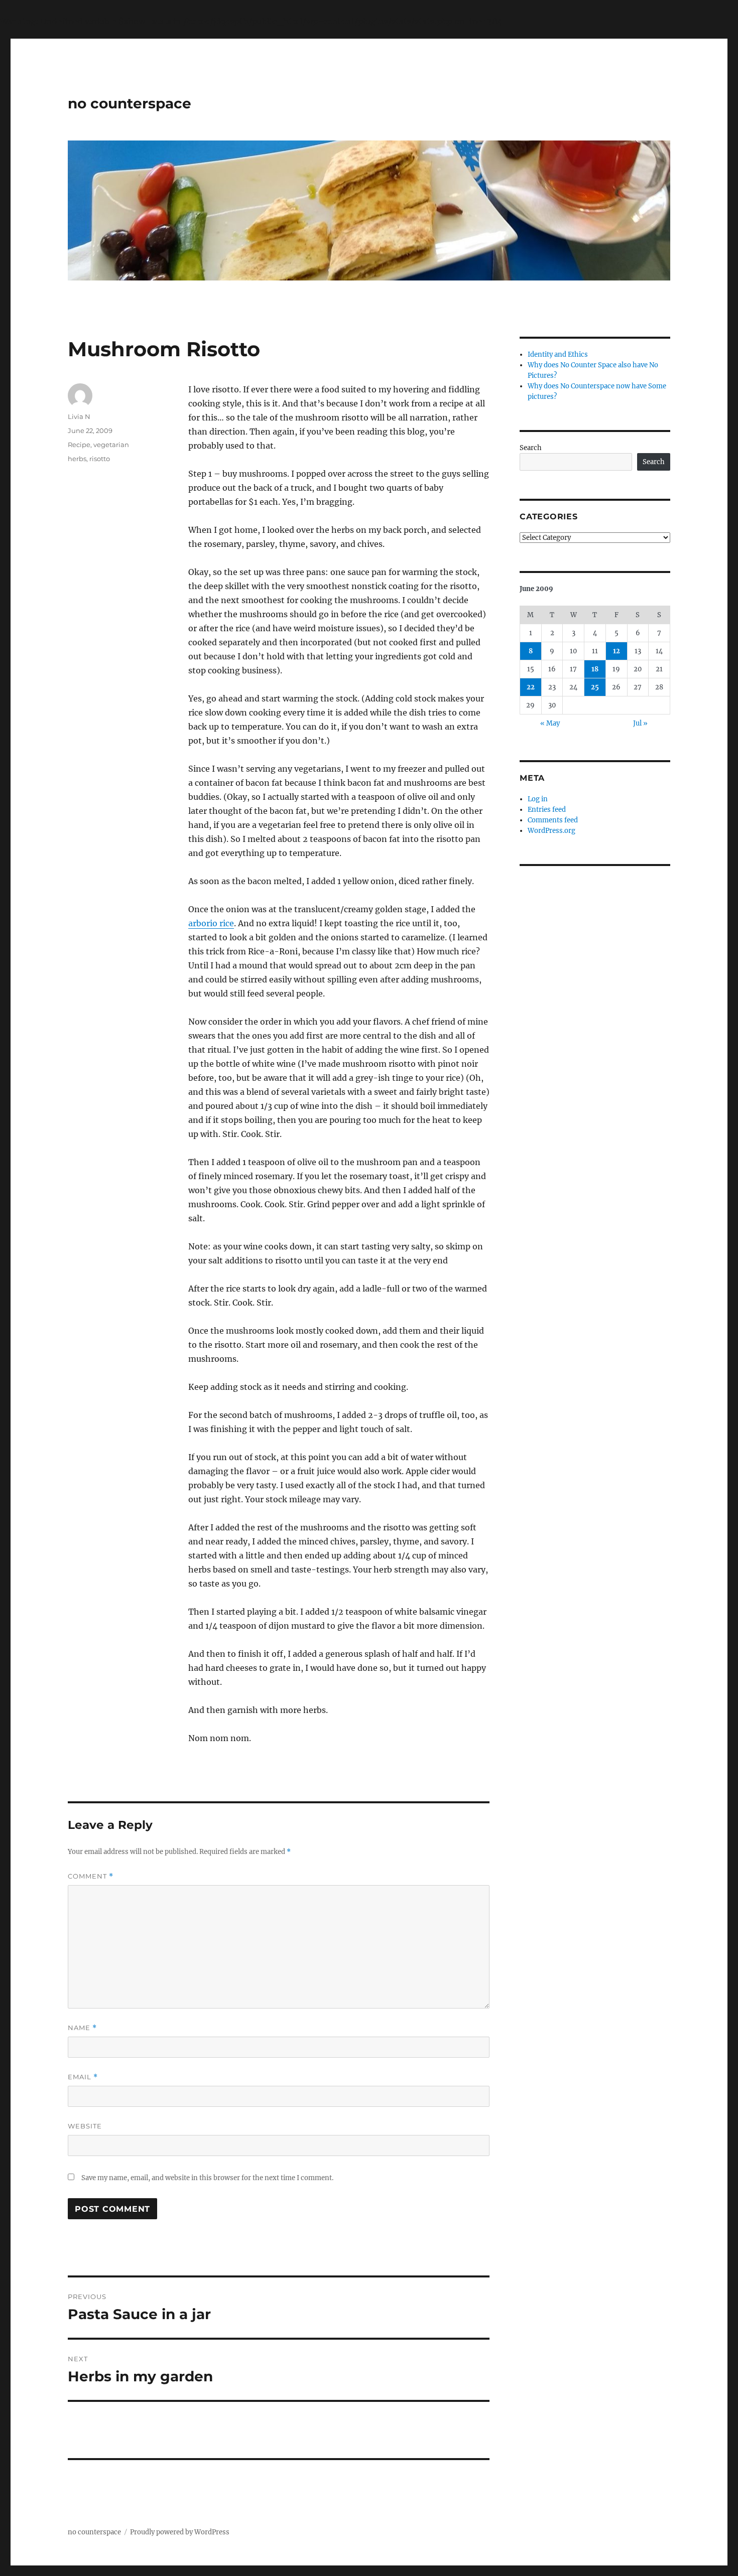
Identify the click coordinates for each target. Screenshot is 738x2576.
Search (531, 448)
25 (595, 687)
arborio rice (211, 923)
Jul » (640, 723)
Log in (538, 799)
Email (83, 2077)
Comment (91, 1876)
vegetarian (111, 445)
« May (550, 723)
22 (531, 687)
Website (85, 2126)
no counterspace (130, 103)
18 (595, 669)
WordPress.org (551, 831)
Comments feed (553, 820)
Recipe (79, 445)
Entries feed (547, 810)
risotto (100, 459)
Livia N (79, 416)
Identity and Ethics (558, 354)
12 (617, 651)
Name (82, 2028)
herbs (77, 459)
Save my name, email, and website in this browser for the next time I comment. (207, 2178)
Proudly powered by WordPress (180, 2532)
